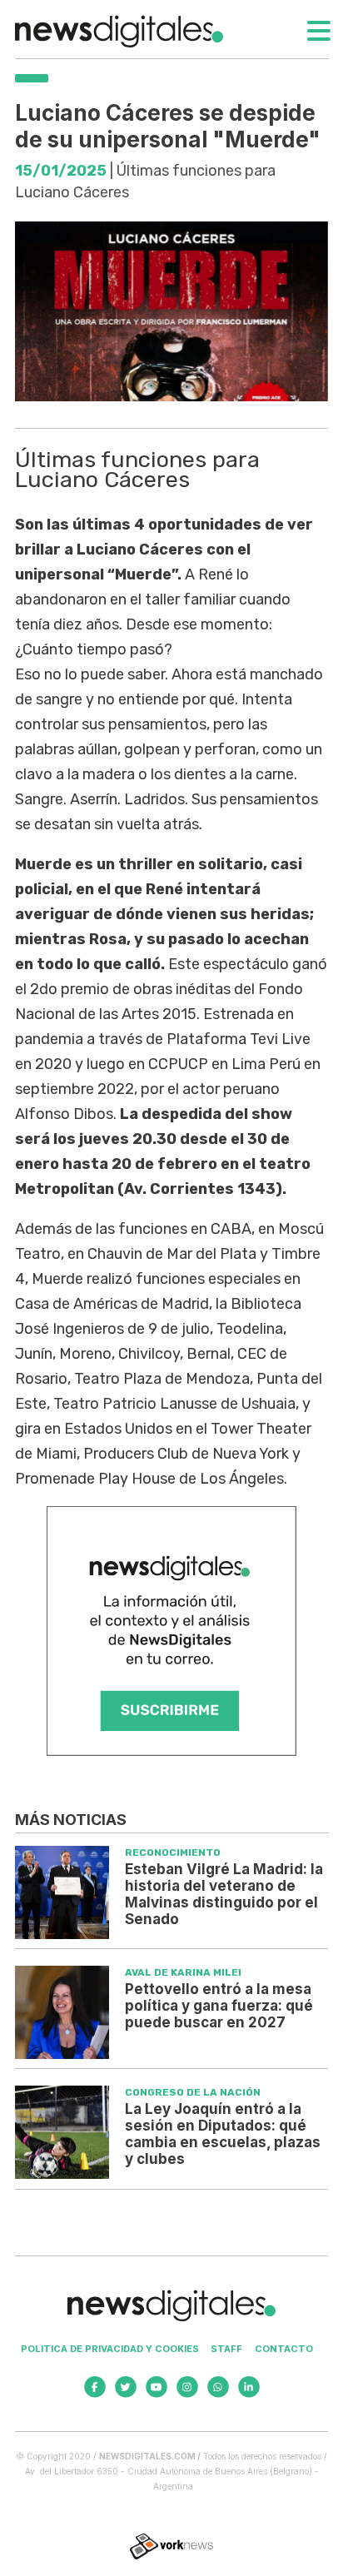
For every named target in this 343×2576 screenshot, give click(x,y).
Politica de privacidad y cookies (110, 2349)
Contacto (284, 2349)
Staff (226, 2349)
